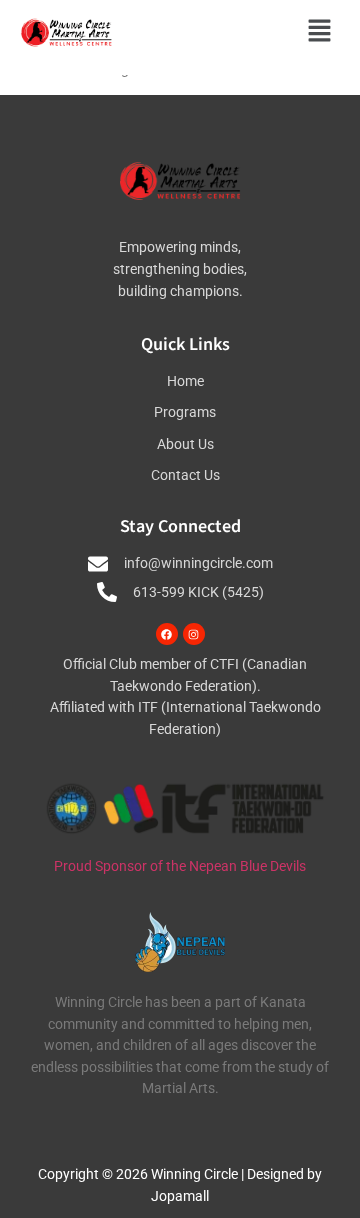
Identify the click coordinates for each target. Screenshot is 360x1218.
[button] (320, 33)
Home (185, 381)
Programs (185, 412)
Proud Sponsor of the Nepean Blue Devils (180, 866)
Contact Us (185, 475)
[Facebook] (167, 634)
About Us (185, 444)
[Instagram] (194, 634)
